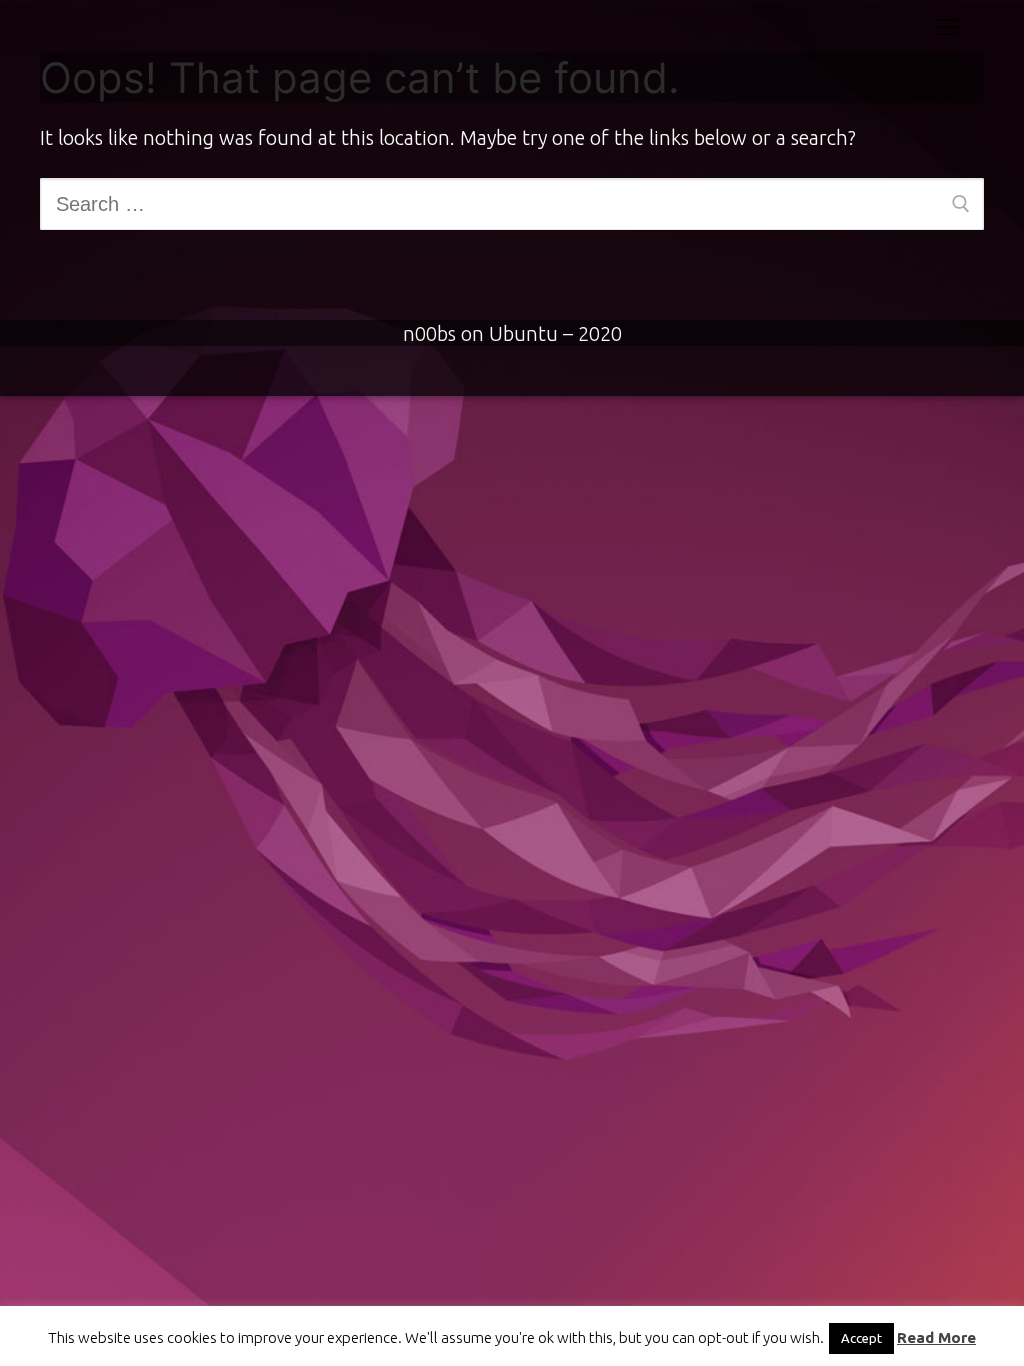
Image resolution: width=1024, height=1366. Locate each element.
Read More (936, 1337)
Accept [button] (861, 1338)
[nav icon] (947, 26)
